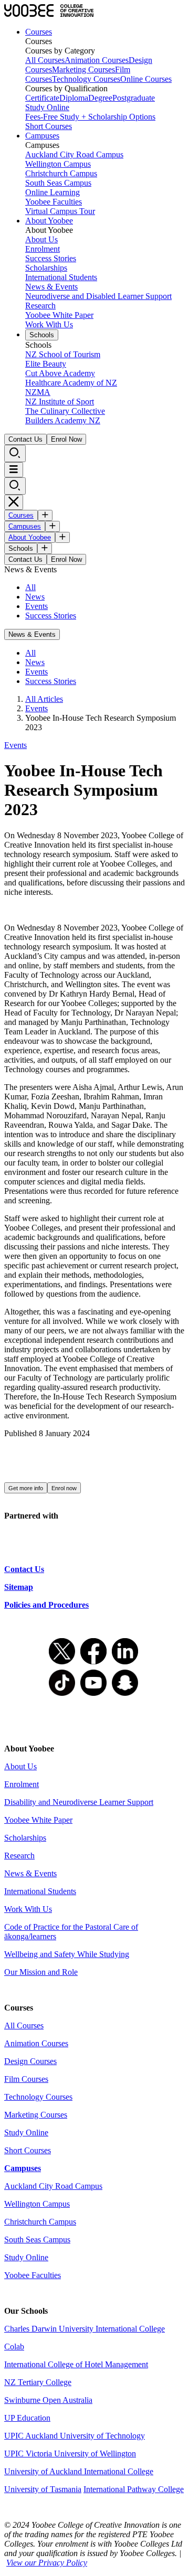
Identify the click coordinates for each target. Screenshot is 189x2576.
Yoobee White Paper (59, 315)
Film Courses (26, 2079)
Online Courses (146, 79)
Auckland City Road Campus (74, 154)
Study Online (47, 107)
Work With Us (49, 324)
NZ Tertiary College (38, 2382)
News (35, 597)
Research (40, 306)
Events (36, 606)
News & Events (51, 287)
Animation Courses (97, 60)
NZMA (38, 392)
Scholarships (46, 268)
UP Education (27, 2418)
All (30, 587)
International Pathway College (134, 2489)
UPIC (15, 2454)
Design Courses (30, 2061)
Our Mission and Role (41, 1972)
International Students (61, 277)
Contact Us (25, 439)
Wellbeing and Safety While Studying (67, 1954)
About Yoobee (49, 221)
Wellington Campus (58, 164)
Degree (100, 98)
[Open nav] (14, 470)
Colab (14, 2347)
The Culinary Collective (65, 411)
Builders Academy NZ (63, 420)
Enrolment (43, 249)
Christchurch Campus (61, 173)
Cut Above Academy (60, 373)
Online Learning (52, 192)
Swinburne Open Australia (48, 2400)
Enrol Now (66, 439)
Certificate (42, 98)
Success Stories (51, 258)
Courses (39, 32)
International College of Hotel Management (76, 2364)
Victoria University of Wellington (81, 2454)
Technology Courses (86, 79)
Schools (42, 335)
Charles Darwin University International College (85, 2329)
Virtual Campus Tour (60, 211)
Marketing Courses (83, 70)
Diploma (74, 98)
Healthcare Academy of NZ (71, 383)
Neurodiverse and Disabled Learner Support (98, 296)
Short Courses (49, 126)
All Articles (44, 699)
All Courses (45, 60)
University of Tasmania (43, 2489)
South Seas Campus (58, 183)
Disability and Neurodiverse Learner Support (79, 1802)
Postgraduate (134, 98)
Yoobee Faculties (54, 202)
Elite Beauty (46, 364)
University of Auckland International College (79, 2471)
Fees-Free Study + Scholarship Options (90, 117)
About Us (41, 239)
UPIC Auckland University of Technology (75, 2436)
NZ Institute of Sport (60, 402)
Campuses (42, 136)
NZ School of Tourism (63, 354)
